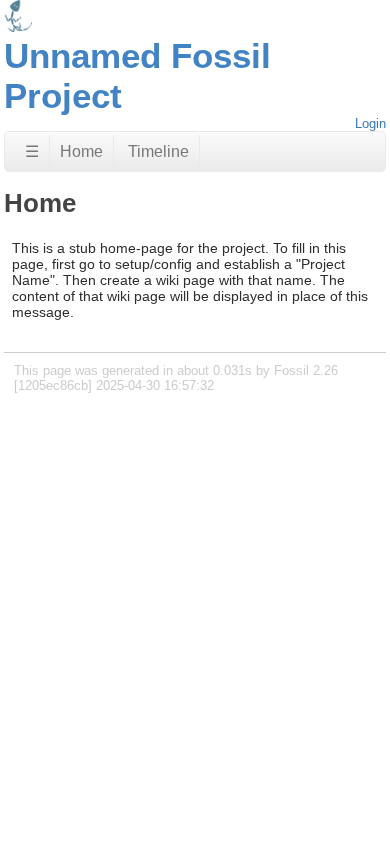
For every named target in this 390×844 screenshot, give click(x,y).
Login (370, 123)
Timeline (158, 151)
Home (81, 151)
